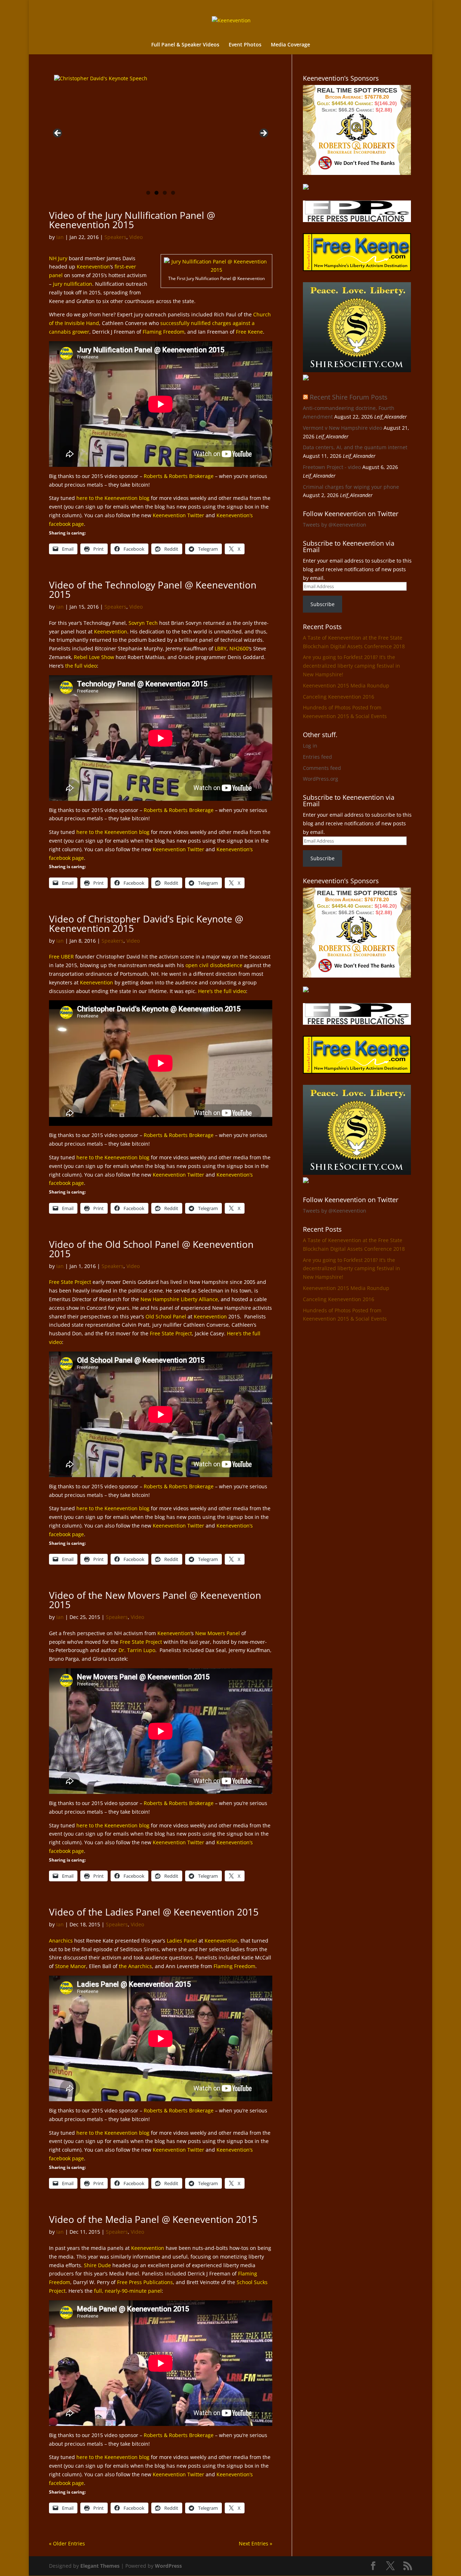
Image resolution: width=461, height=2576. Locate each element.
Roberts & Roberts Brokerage (179, 476)
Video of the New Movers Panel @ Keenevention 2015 (155, 1600)
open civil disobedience (214, 965)
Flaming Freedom (164, 332)
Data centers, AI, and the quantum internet (355, 447)
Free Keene (249, 332)
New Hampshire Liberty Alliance (179, 1299)
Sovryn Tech (143, 623)
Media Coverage (290, 45)
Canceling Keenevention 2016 (339, 697)
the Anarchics (135, 1966)
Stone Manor (71, 1966)
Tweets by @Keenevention (335, 525)
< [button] (58, 134)
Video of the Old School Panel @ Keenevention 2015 (151, 1249)
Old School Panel (166, 1316)
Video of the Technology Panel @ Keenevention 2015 (153, 590)
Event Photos (245, 45)
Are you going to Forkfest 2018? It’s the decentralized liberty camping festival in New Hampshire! (352, 666)
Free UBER (61, 957)
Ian (60, 237)
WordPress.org (321, 779)
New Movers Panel (218, 1633)
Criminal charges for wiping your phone (351, 487)
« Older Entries (67, 2543)
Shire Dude (97, 2265)
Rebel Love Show (94, 657)
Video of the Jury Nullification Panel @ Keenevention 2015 (132, 220)
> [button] (263, 134)
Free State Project (70, 1282)
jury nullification (73, 284)
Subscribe (323, 604)
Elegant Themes (100, 2566)
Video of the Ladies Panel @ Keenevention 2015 (154, 1912)
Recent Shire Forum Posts (349, 397)
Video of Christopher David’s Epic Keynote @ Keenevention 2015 (146, 924)
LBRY (221, 648)
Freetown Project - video (332, 467)
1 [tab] (148, 193)
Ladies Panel (182, 1941)
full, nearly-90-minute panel (128, 2291)
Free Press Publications (145, 2282)
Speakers (115, 237)
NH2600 (239, 648)
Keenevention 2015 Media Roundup (346, 685)
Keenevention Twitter (178, 515)
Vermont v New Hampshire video (343, 428)
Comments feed (322, 768)
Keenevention (93, 267)
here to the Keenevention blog (113, 498)
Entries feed (317, 757)
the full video (81, 666)
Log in (310, 746)
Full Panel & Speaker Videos (185, 45)
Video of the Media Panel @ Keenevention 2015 (153, 2219)
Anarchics (61, 1941)
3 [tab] (165, 193)
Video (136, 237)
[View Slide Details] (163, 127)
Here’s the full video (222, 991)
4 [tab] (173, 193)
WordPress (168, 2566)
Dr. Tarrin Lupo (137, 1650)
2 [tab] (156, 193)
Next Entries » (256, 2543)
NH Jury (58, 258)
